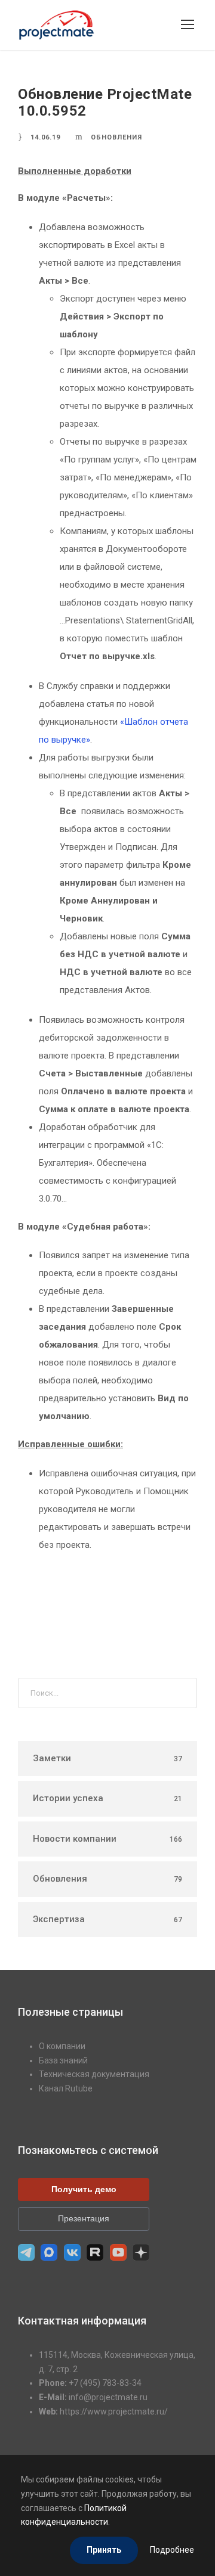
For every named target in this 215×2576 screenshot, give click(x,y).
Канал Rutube (66, 2088)
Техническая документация (94, 2074)
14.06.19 (45, 137)
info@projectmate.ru (108, 2397)
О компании (62, 2046)
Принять (104, 2550)
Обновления (116, 137)
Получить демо (84, 2189)
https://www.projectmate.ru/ (114, 2411)
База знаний (63, 2060)
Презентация (84, 2218)
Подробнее (172, 2550)
